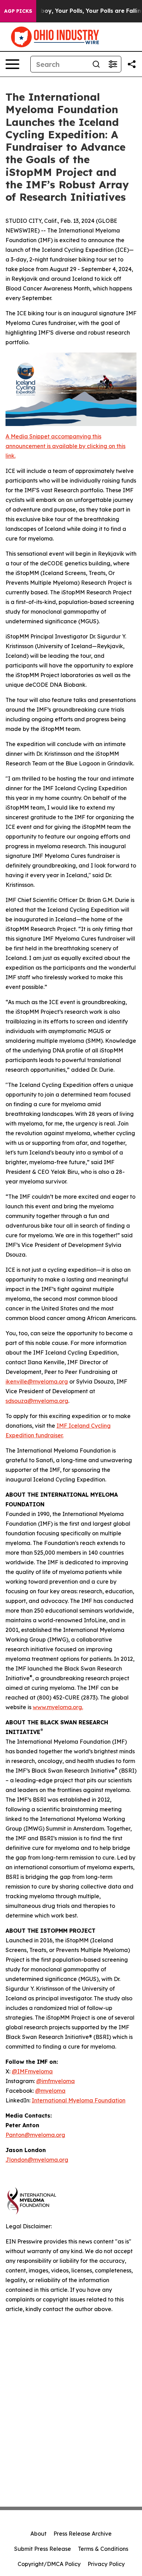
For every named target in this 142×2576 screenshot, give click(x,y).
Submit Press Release (43, 2549)
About (38, 2534)
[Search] (96, 64)
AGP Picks (18, 11)
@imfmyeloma (55, 2081)
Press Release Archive (83, 2534)
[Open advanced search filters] (113, 64)
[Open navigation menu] (12, 64)
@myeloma (50, 2091)
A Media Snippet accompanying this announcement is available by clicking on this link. (65, 446)
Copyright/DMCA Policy (49, 2564)
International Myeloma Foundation (79, 2100)
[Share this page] (132, 64)
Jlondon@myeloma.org (37, 2160)
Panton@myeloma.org (35, 2135)
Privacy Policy (106, 2564)
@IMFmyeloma (32, 2071)
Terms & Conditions (103, 2549)
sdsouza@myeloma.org (37, 1401)
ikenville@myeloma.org (37, 1381)
